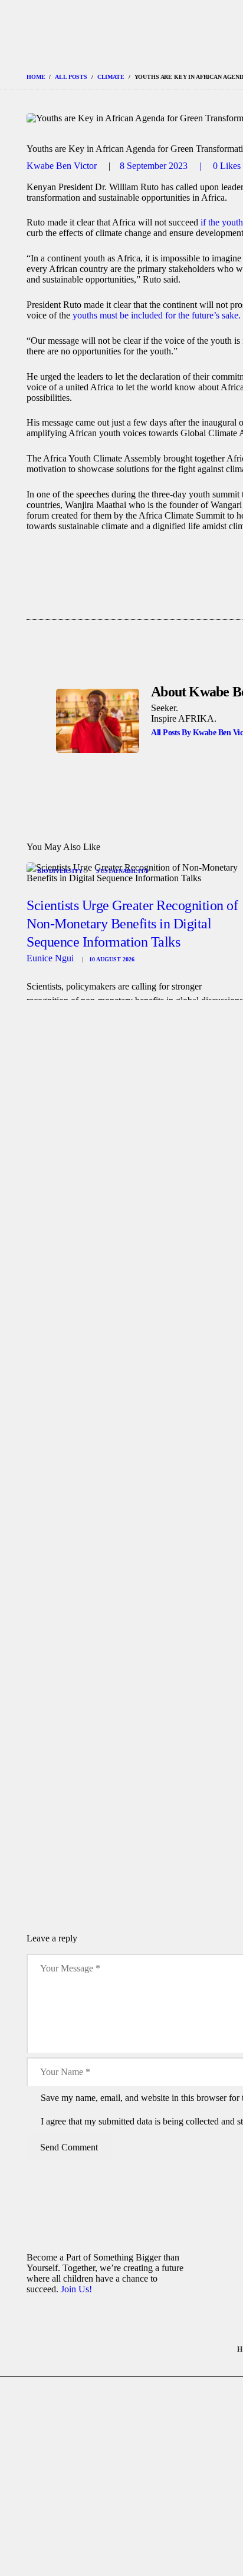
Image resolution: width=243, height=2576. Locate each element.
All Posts (71, 77)
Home (36, 77)
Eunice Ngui (51, 958)
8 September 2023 (154, 166)
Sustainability (122, 871)
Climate (111, 77)
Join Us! (76, 2289)
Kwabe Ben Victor (63, 166)
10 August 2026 (112, 959)
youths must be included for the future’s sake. (157, 315)
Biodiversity (60, 871)
